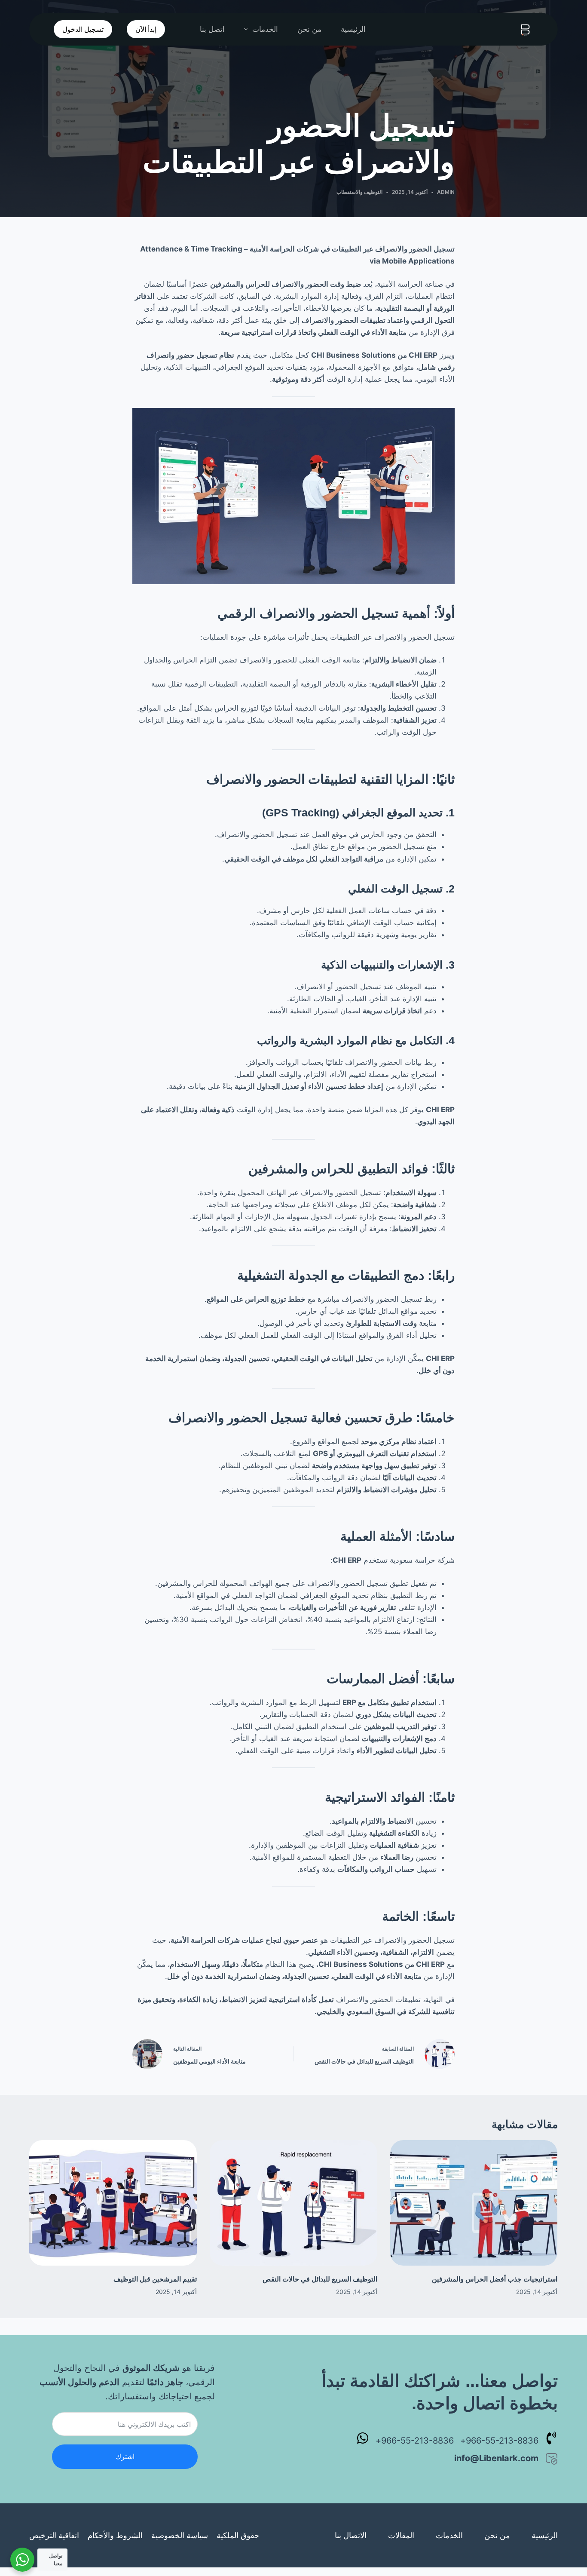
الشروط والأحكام (115, 2535)
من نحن (309, 29)
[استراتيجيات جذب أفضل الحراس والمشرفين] (474, 2203)
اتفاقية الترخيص (54, 2535)
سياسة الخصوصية (180, 2535)
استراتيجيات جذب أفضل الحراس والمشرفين (495, 2279)
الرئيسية (353, 29)
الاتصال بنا (351, 2535)
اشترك (125, 2456)
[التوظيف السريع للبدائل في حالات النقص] (293, 2203)
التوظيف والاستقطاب (359, 192)
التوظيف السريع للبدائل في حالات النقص (320, 2279)
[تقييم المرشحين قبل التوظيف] (113, 2203)
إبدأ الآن (146, 29)
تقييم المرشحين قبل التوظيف (155, 2279)
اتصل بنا (212, 29)
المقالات (401, 2535)
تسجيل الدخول (83, 29)
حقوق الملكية (238, 2535)
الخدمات (265, 29)
